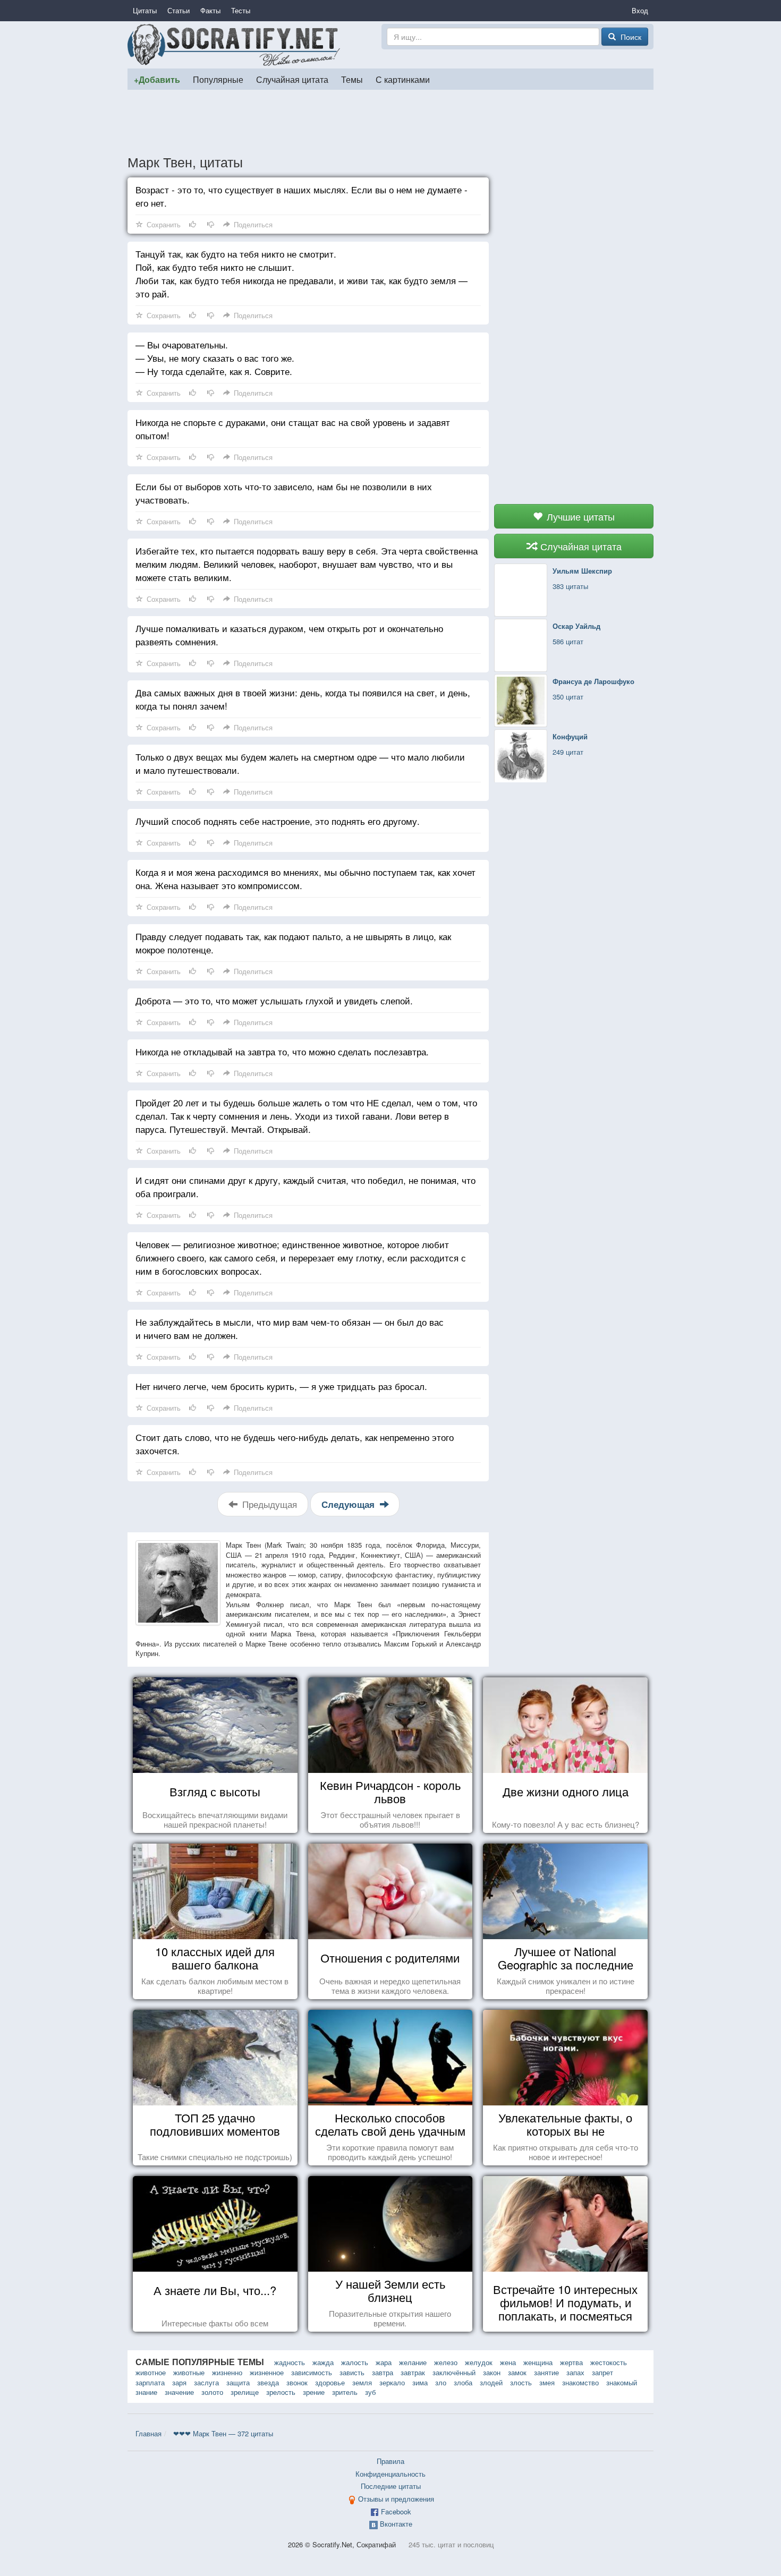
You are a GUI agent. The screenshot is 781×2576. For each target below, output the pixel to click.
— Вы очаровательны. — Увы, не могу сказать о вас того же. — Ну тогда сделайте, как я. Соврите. (215, 358)
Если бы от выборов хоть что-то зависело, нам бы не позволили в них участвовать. (284, 493)
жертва (571, 2362)
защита (238, 2382)
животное (151, 2372)
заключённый (454, 2372)
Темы (352, 79)
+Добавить (157, 79)
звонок (297, 2382)
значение (179, 2392)
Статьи (179, 10)
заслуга (206, 2382)
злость (521, 2382)
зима (420, 2382)
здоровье (330, 2382)
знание (146, 2392)
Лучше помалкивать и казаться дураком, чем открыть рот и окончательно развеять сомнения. (289, 635)
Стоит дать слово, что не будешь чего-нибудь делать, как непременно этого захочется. (295, 1444)
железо (446, 2362)
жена (508, 2362)
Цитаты (145, 10)
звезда (268, 2382)
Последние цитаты (391, 2486)
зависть (352, 2372)
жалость (355, 2362)
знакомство (580, 2382)
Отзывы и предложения (396, 2499)
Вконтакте (396, 2524)
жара (384, 2362)
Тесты (241, 10)
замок (517, 2372)
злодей (491, 2382)
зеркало (392, 2382)
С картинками (403, 79)
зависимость (312, 2372)
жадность (290, 2362)
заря (179, 2382)
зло (441, 2382)
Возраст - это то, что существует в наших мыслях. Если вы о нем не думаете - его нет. (302, 196)
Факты (210, 10)
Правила (390, 2461)
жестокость (609, 2362)
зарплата (150, 2382)
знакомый (622, 2382)
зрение (314, 2392)
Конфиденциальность (390, 2474)
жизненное (267, 2372)
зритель (345, 2392)
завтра (383, 2372)
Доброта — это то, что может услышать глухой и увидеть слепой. (274, 1000)
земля (362, 2382)
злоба (463, 2382)
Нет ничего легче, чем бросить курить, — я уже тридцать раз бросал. (281, 1386)
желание (413, 2362)
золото (212, 2392)
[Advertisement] (390, 122)
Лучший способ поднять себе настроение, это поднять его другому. (278, 821)
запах (575, 2372)
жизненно (227, 2372)
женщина (538, 2362)
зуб (370, 2392)
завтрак (413, 2372)
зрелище (245, 2392)
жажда (323, 2362)
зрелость (281, 2392)
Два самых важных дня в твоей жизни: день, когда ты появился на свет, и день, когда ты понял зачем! (303, 699)
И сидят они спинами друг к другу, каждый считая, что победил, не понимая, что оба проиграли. (305, 1187)
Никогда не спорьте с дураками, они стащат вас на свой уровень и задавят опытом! (293, 429)
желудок (479, 2362)
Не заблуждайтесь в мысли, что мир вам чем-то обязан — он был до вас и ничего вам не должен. (290, 1328)
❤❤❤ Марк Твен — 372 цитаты (223, 2433)
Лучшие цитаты (579, 516)
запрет (602, 2372)
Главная (148, 2433)
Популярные (218, 79)
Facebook (396, 2511)
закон (492, 2372)
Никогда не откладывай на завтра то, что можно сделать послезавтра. (282, 1051)
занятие (546, 2372)
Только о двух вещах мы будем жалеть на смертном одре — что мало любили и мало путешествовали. (300, 763)
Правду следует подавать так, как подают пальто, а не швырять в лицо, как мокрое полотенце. (293, 943)
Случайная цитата (292, 79)
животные (189, 2372)
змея (547, 2382)
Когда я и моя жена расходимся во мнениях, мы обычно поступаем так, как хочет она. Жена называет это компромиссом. (305, 878)
